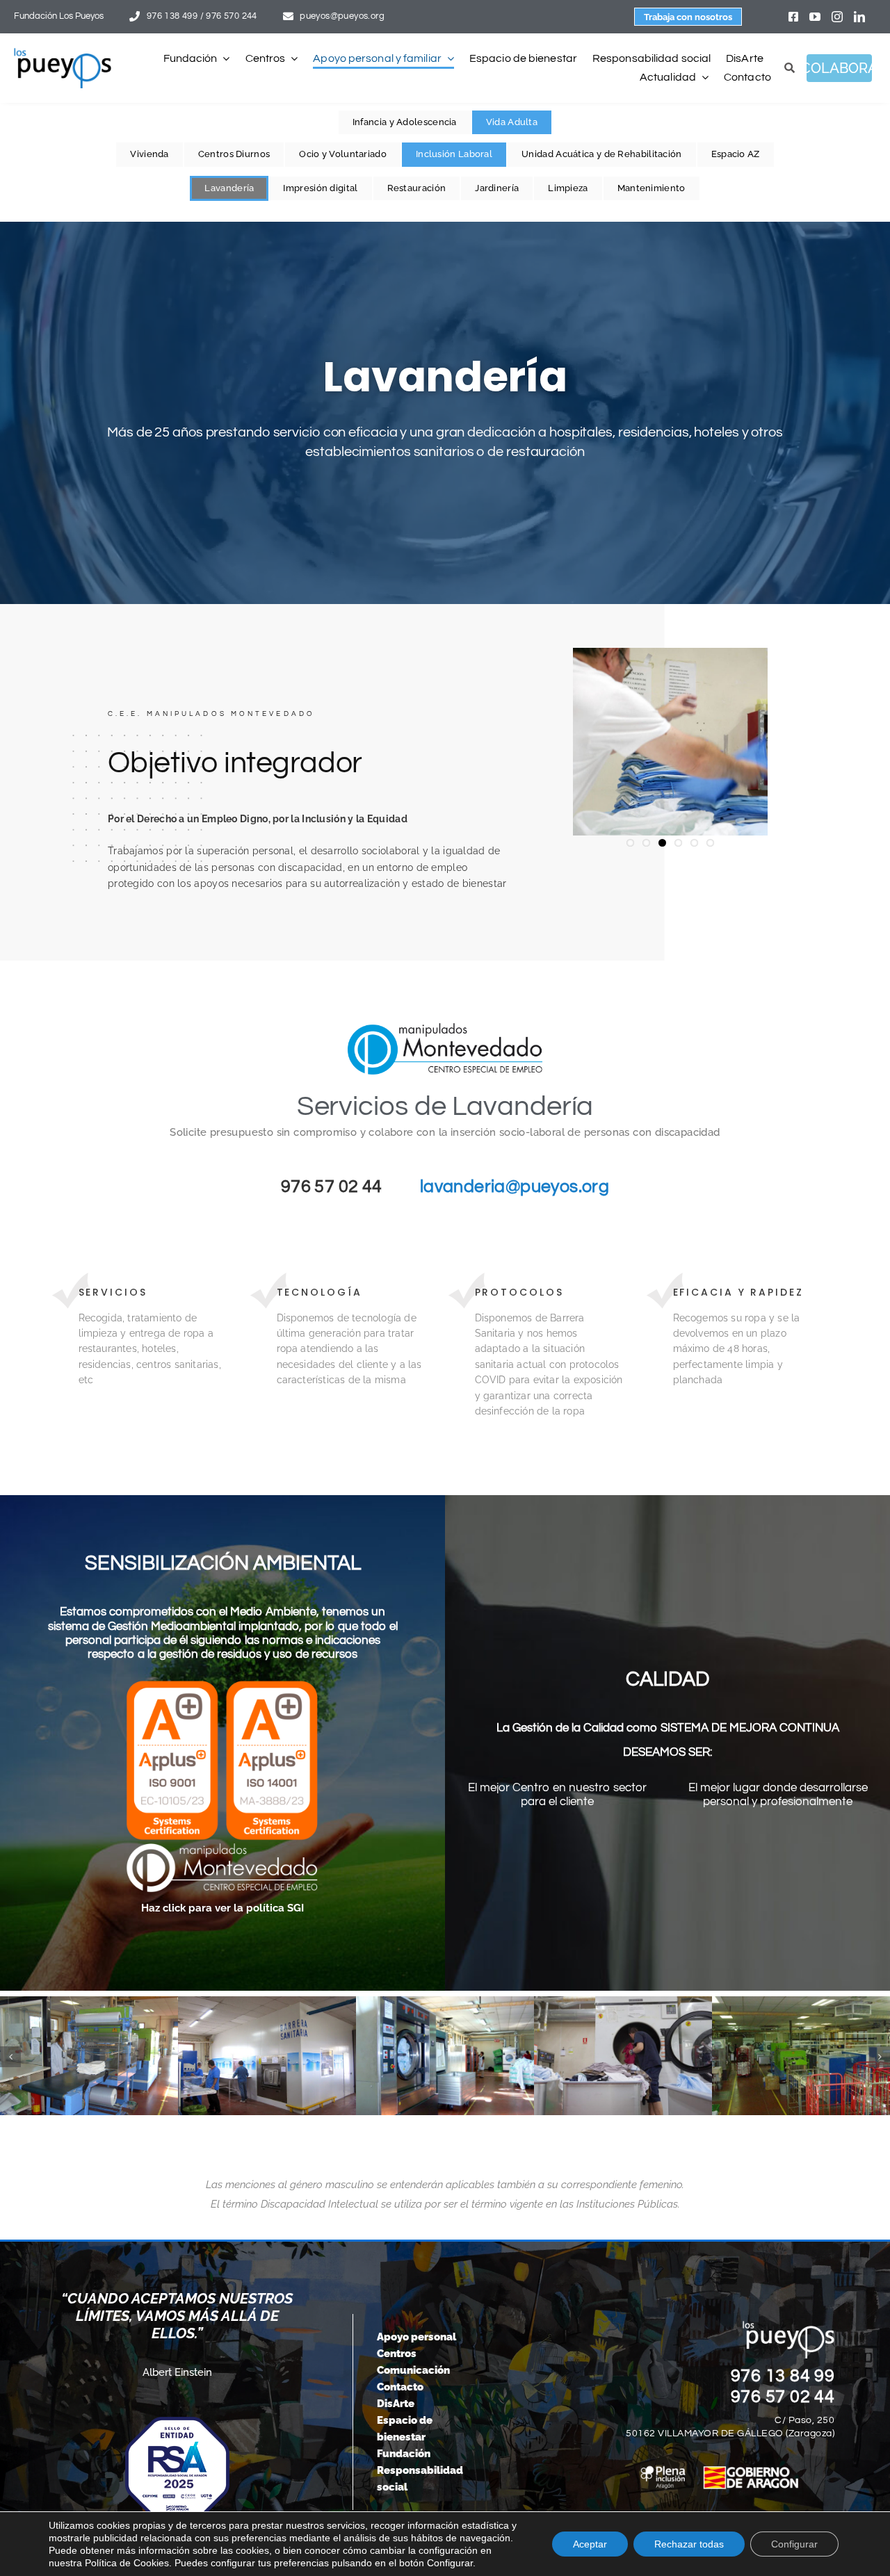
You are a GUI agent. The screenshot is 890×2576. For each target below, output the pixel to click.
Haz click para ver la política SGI (222, 1908)
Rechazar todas (689, 2544)
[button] (10, 2057)
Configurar (794, 2544)
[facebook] (793, 17)
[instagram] (837, 17)
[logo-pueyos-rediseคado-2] (63, 53)
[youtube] (815, 17)
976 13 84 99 (783, 2376)
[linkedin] (859, 17)
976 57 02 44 (783, 2397)
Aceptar (590, 2544)
